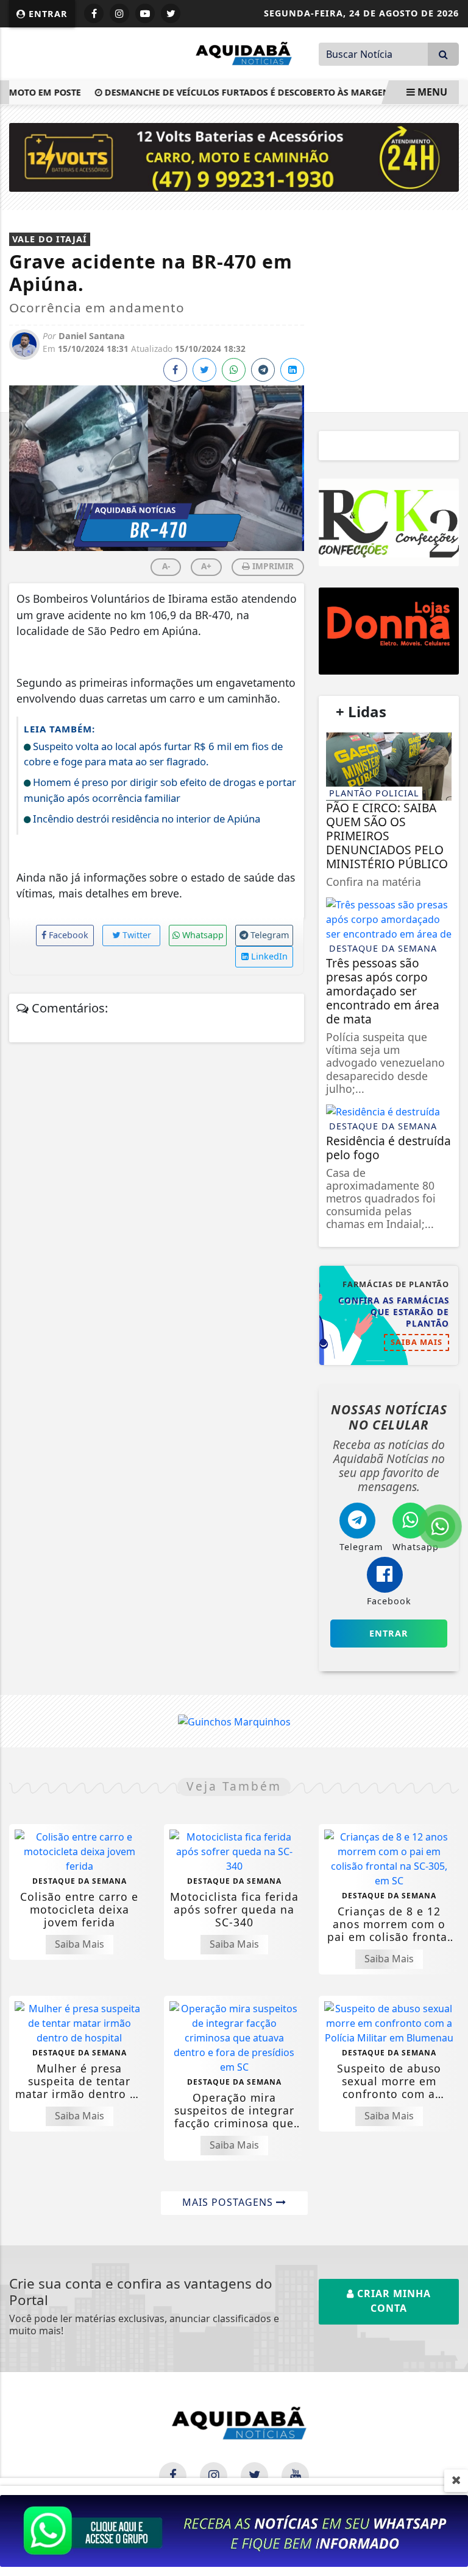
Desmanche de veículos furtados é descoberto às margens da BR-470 (259, 92)
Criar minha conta (392, 2301)
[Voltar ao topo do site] (449, 1417)
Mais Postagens (229, 2202)
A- (166, 566)
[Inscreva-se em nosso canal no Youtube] (295, 2476)
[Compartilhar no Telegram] (263, 370)
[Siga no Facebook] (94, 13)
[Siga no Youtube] (145, 13)
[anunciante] (389, 522)
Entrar (47, 14)
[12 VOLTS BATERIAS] (234, 156)
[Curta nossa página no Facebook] (173, 2476)
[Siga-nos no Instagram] (214, 2476)
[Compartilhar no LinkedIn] (292, 370)
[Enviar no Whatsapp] (234, 370)
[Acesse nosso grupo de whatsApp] (234, 2530)
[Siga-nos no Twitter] (254, 2476)
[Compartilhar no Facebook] (175, 370)
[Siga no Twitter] (171, 13)
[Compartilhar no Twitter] (204, 370)
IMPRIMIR (272, 566)
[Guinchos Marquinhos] (234, 1721)
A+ (206, 566)
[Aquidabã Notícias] (240, 52)
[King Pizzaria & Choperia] (389, 631)
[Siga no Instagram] (119, 13)
